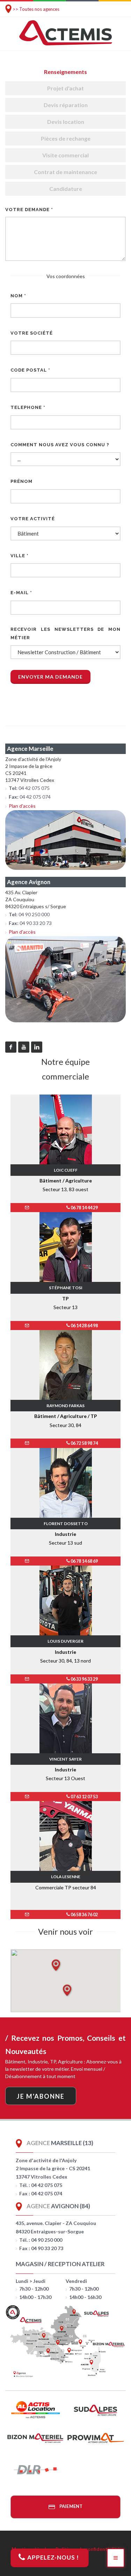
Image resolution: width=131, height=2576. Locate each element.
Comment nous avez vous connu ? (60, 445)
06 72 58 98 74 (84, 1443)
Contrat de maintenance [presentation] (65, 172)
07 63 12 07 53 (84, 1797)
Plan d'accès (22, 806)
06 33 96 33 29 (84, 1679)
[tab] (65, 72)
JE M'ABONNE (41, 2096)
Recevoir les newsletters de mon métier (65, 633)
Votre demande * (29, 210)
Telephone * (28, 407)
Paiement (70, 2506)
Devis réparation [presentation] (66, 105)
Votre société (32, 333)
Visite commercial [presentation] (65, 155)
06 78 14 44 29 (84, 1208)
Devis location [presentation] (66, 122)
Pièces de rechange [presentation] (66, 138)
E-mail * (21, 593)
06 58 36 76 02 (84, 1915)
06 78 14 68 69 (84, 1561)
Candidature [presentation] (66, 189)
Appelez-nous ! (52, 2557)
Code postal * (30, 370)
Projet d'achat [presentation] (65, 88)
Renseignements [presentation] (65, 72)
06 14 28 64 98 (84, 1326)
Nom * (18, 296)
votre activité (33, 519)
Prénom (21, 481)
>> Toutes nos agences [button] (36, 9)
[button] (56, 1965)
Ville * (20, 556)
